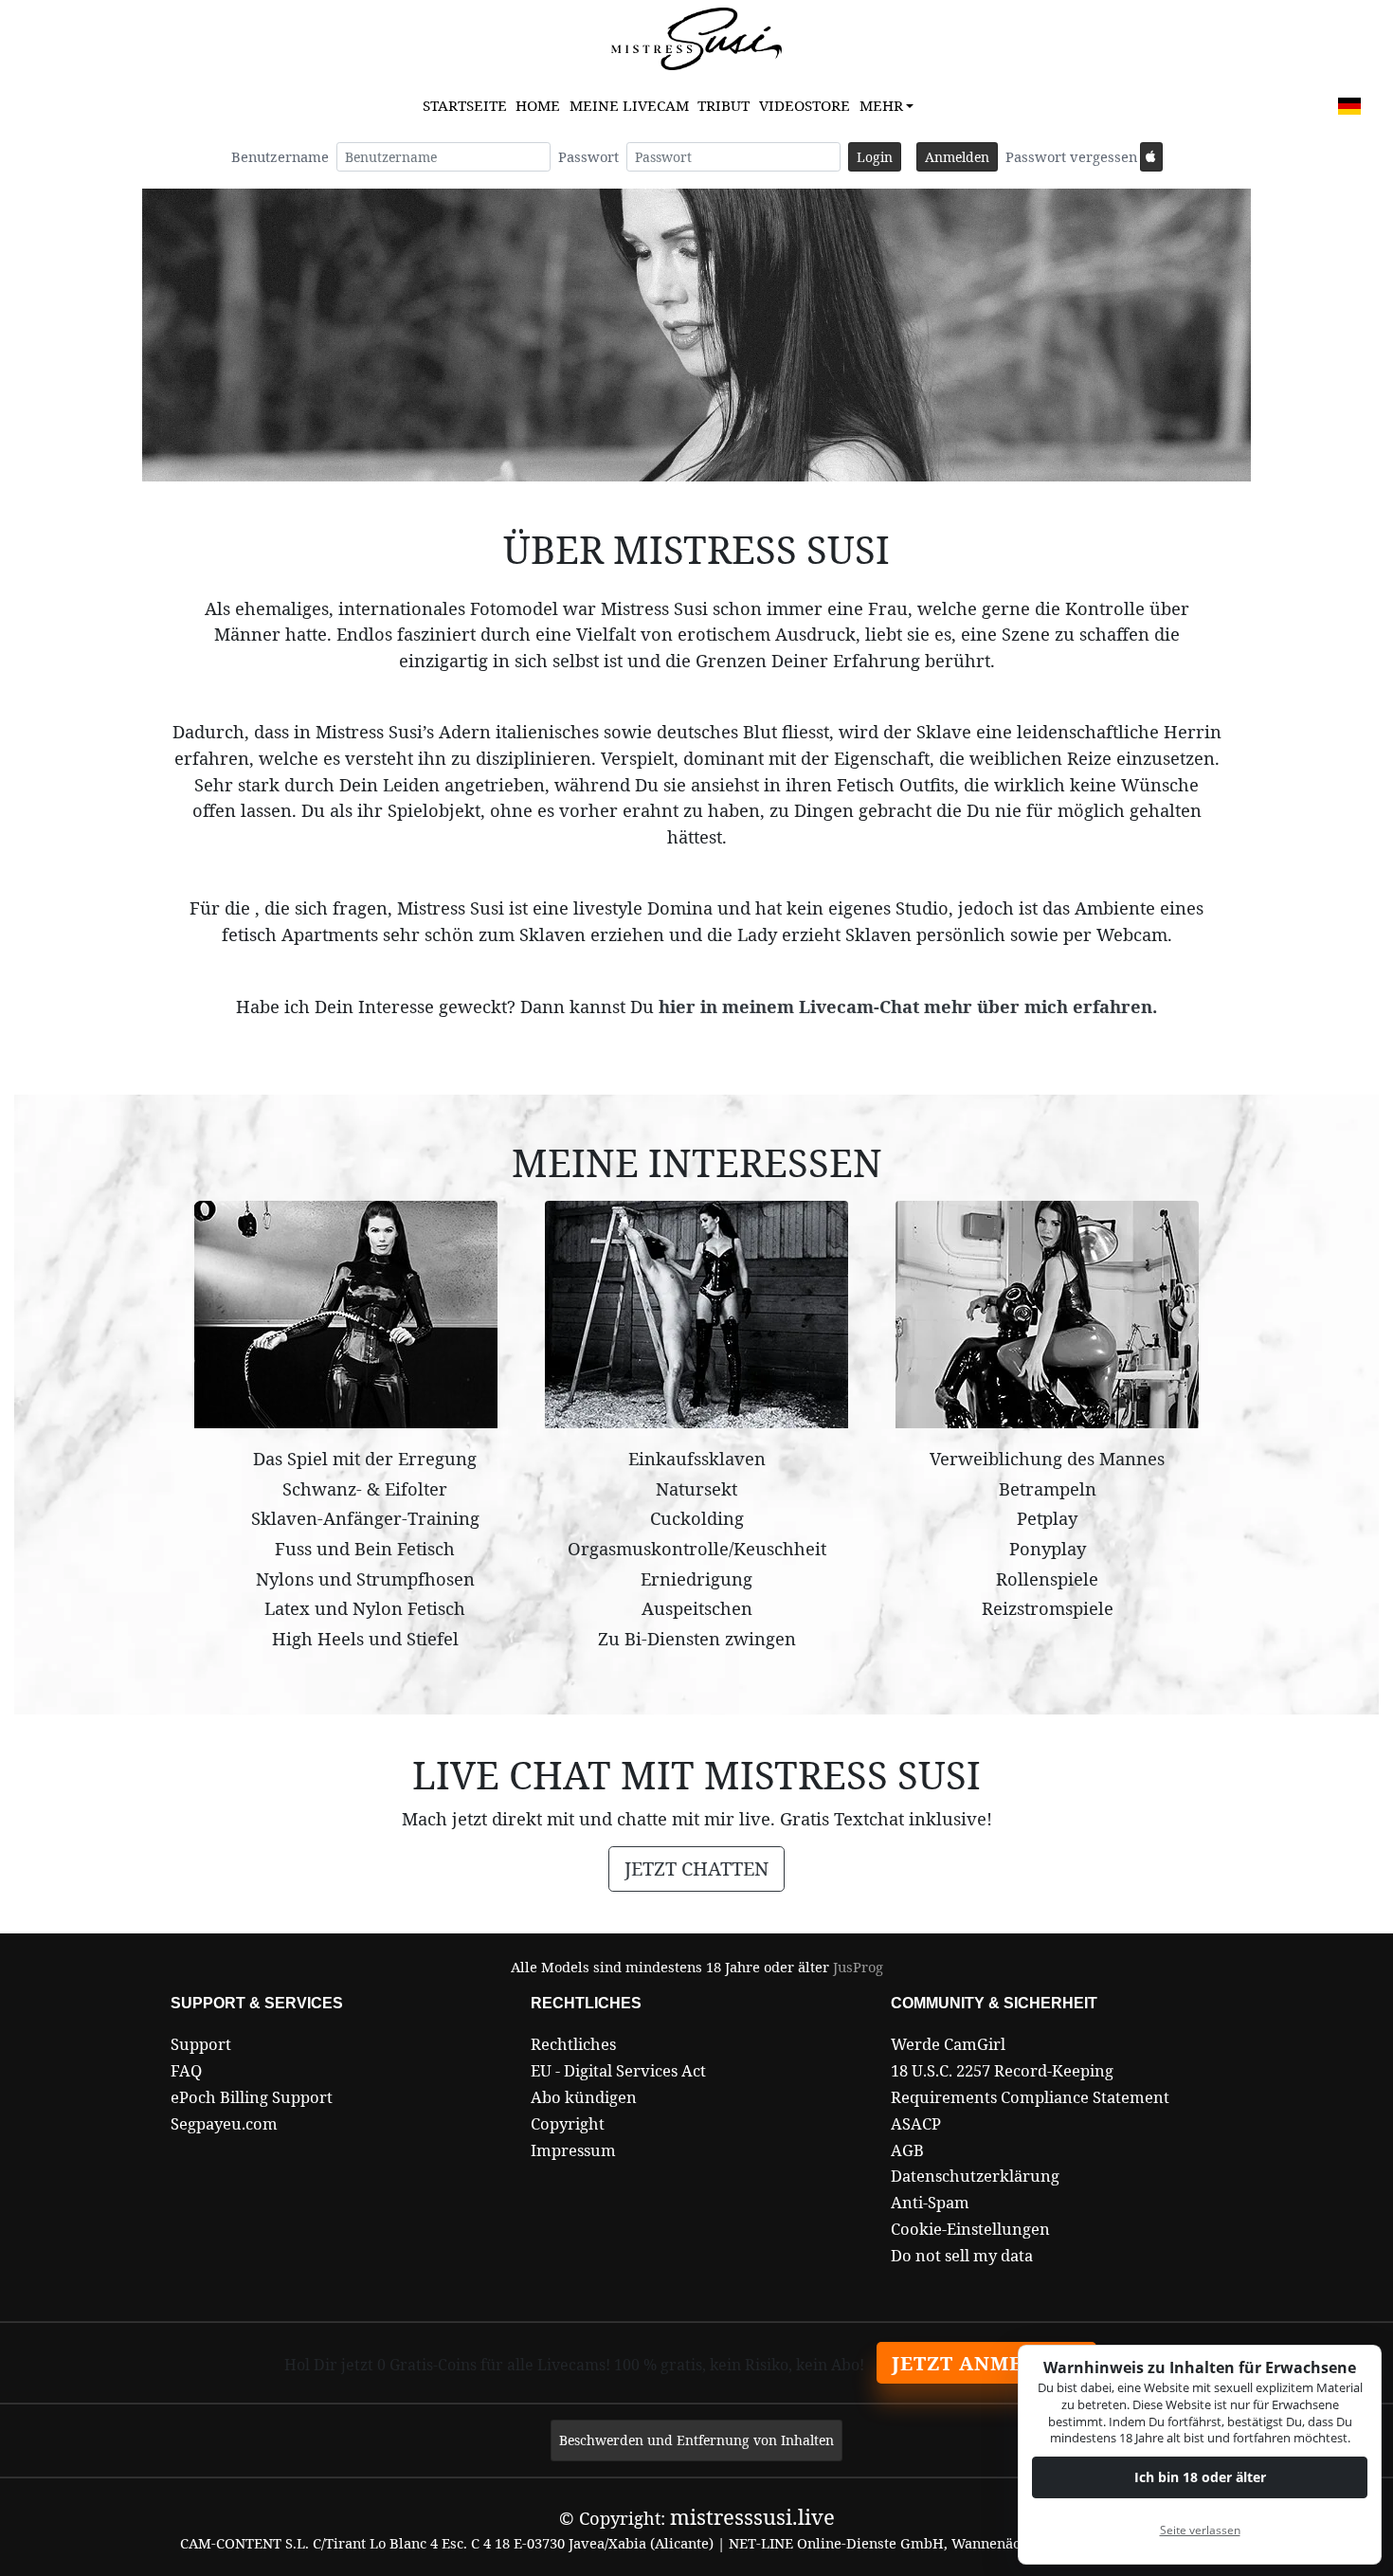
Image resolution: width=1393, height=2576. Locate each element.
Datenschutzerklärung (975, 2176)
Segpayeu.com (224, 2123)
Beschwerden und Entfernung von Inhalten (696, 2440)
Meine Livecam (629, 105)
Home (538, 105)
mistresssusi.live (752, 2516)
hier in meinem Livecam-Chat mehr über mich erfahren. (908, 1006)
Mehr (881, 105)
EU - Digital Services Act (618, 2070)
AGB (907, 2150)
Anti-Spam (930, 2202)
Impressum (573, 2150)
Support (201, 2044)
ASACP (916, 2123)
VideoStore (805, 105)
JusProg (858, 1967)
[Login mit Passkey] (1151, 157)
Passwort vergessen (1071, 156)
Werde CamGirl (948, 2044)
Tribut (724, 105)
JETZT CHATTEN (696, 1869)
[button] (1349, 106)
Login (875, 157)
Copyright (568, 2123)
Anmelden (957, 157)
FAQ (186, 2070)
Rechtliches (573, 2044)
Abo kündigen (584, 2097)
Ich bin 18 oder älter (1200, 2477)
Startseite (465, 105)
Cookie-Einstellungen (970, 2229)
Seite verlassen (1200, 2530)
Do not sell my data (962, 2255)
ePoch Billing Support (252, 2097)
